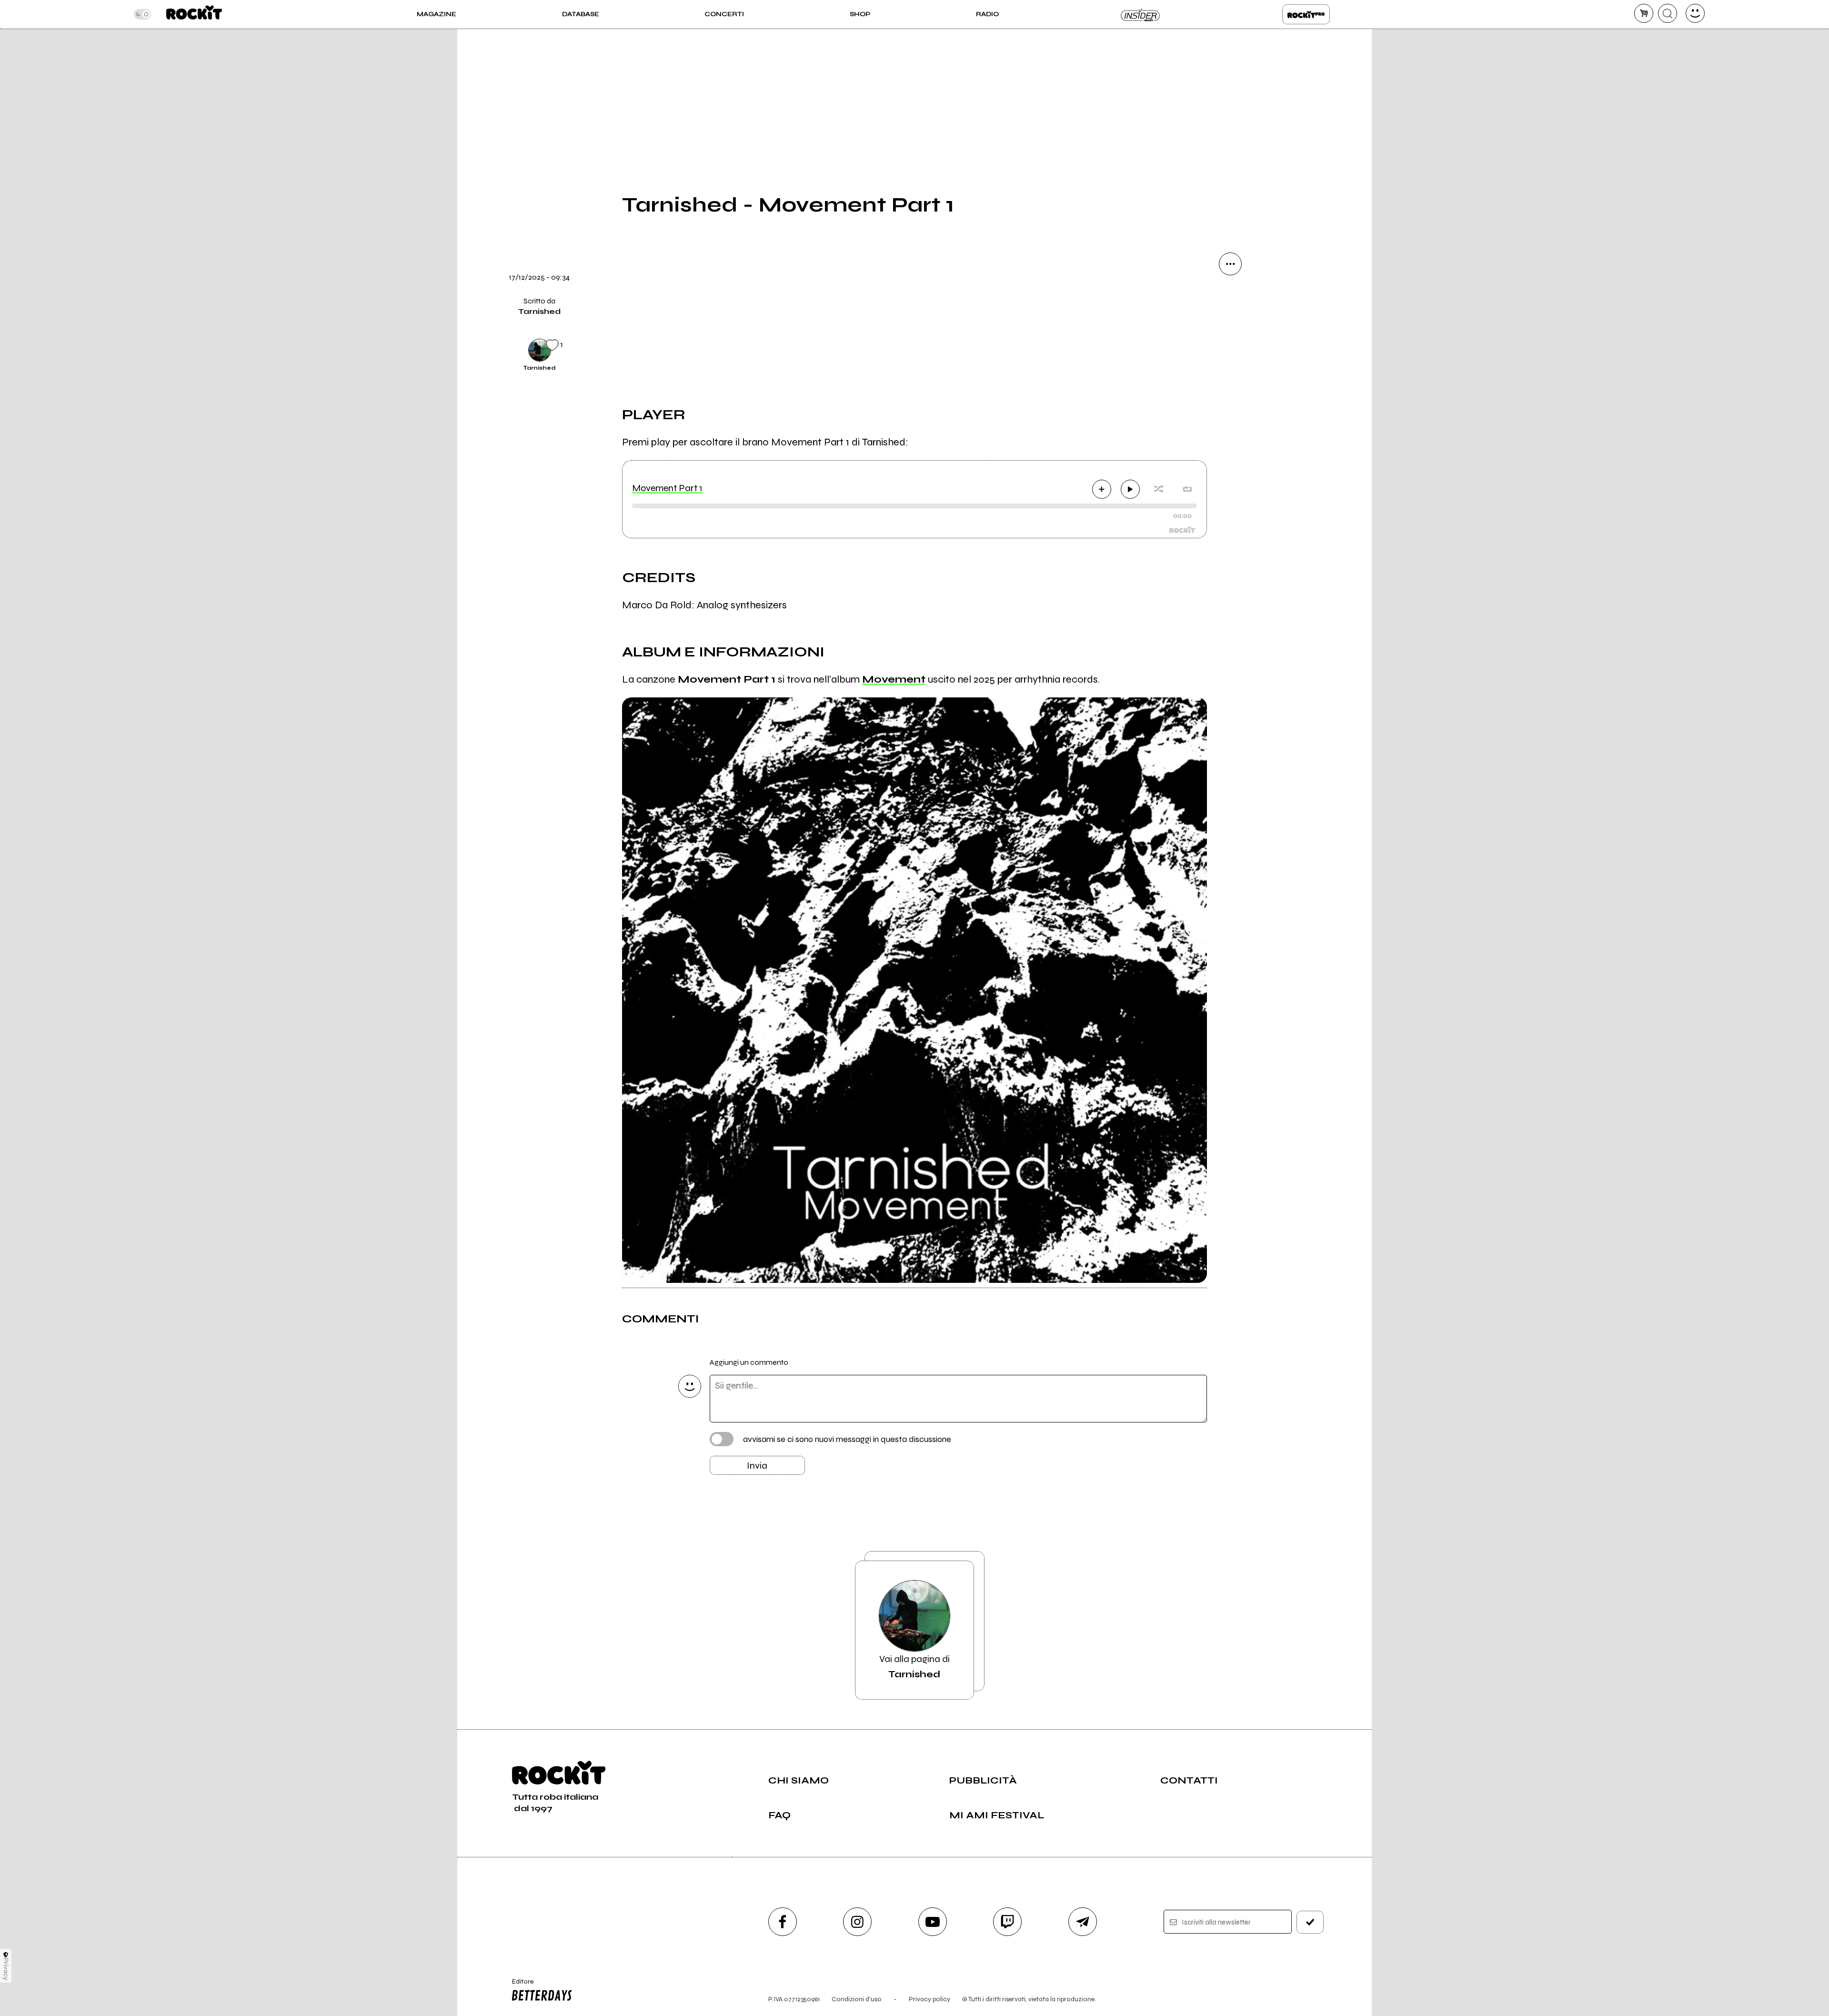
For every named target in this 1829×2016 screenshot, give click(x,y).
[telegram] (1083, 1922)
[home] (194, 14)
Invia (757, 1466)
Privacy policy (930, 1999)
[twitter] (1230, 361)
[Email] (1230, 296)
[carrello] (1644, 13)
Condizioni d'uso (857, 1999)
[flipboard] (1230, 329)
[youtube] (933, 1922)
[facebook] (1230, 393)
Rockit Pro (1306, 14)
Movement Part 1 (667, 488)
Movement (894, 679)
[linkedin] (1230, 426)
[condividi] (1230, 264)
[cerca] (1668, 13)
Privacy (6, 1969)
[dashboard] (1695, 13)
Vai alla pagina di (914, 1667)
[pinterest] (1230, 458)
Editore (518, 1986)
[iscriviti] (1310, 1922)
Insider (1141, 14)
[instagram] (857, 1922)
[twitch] (1007, 1922)
